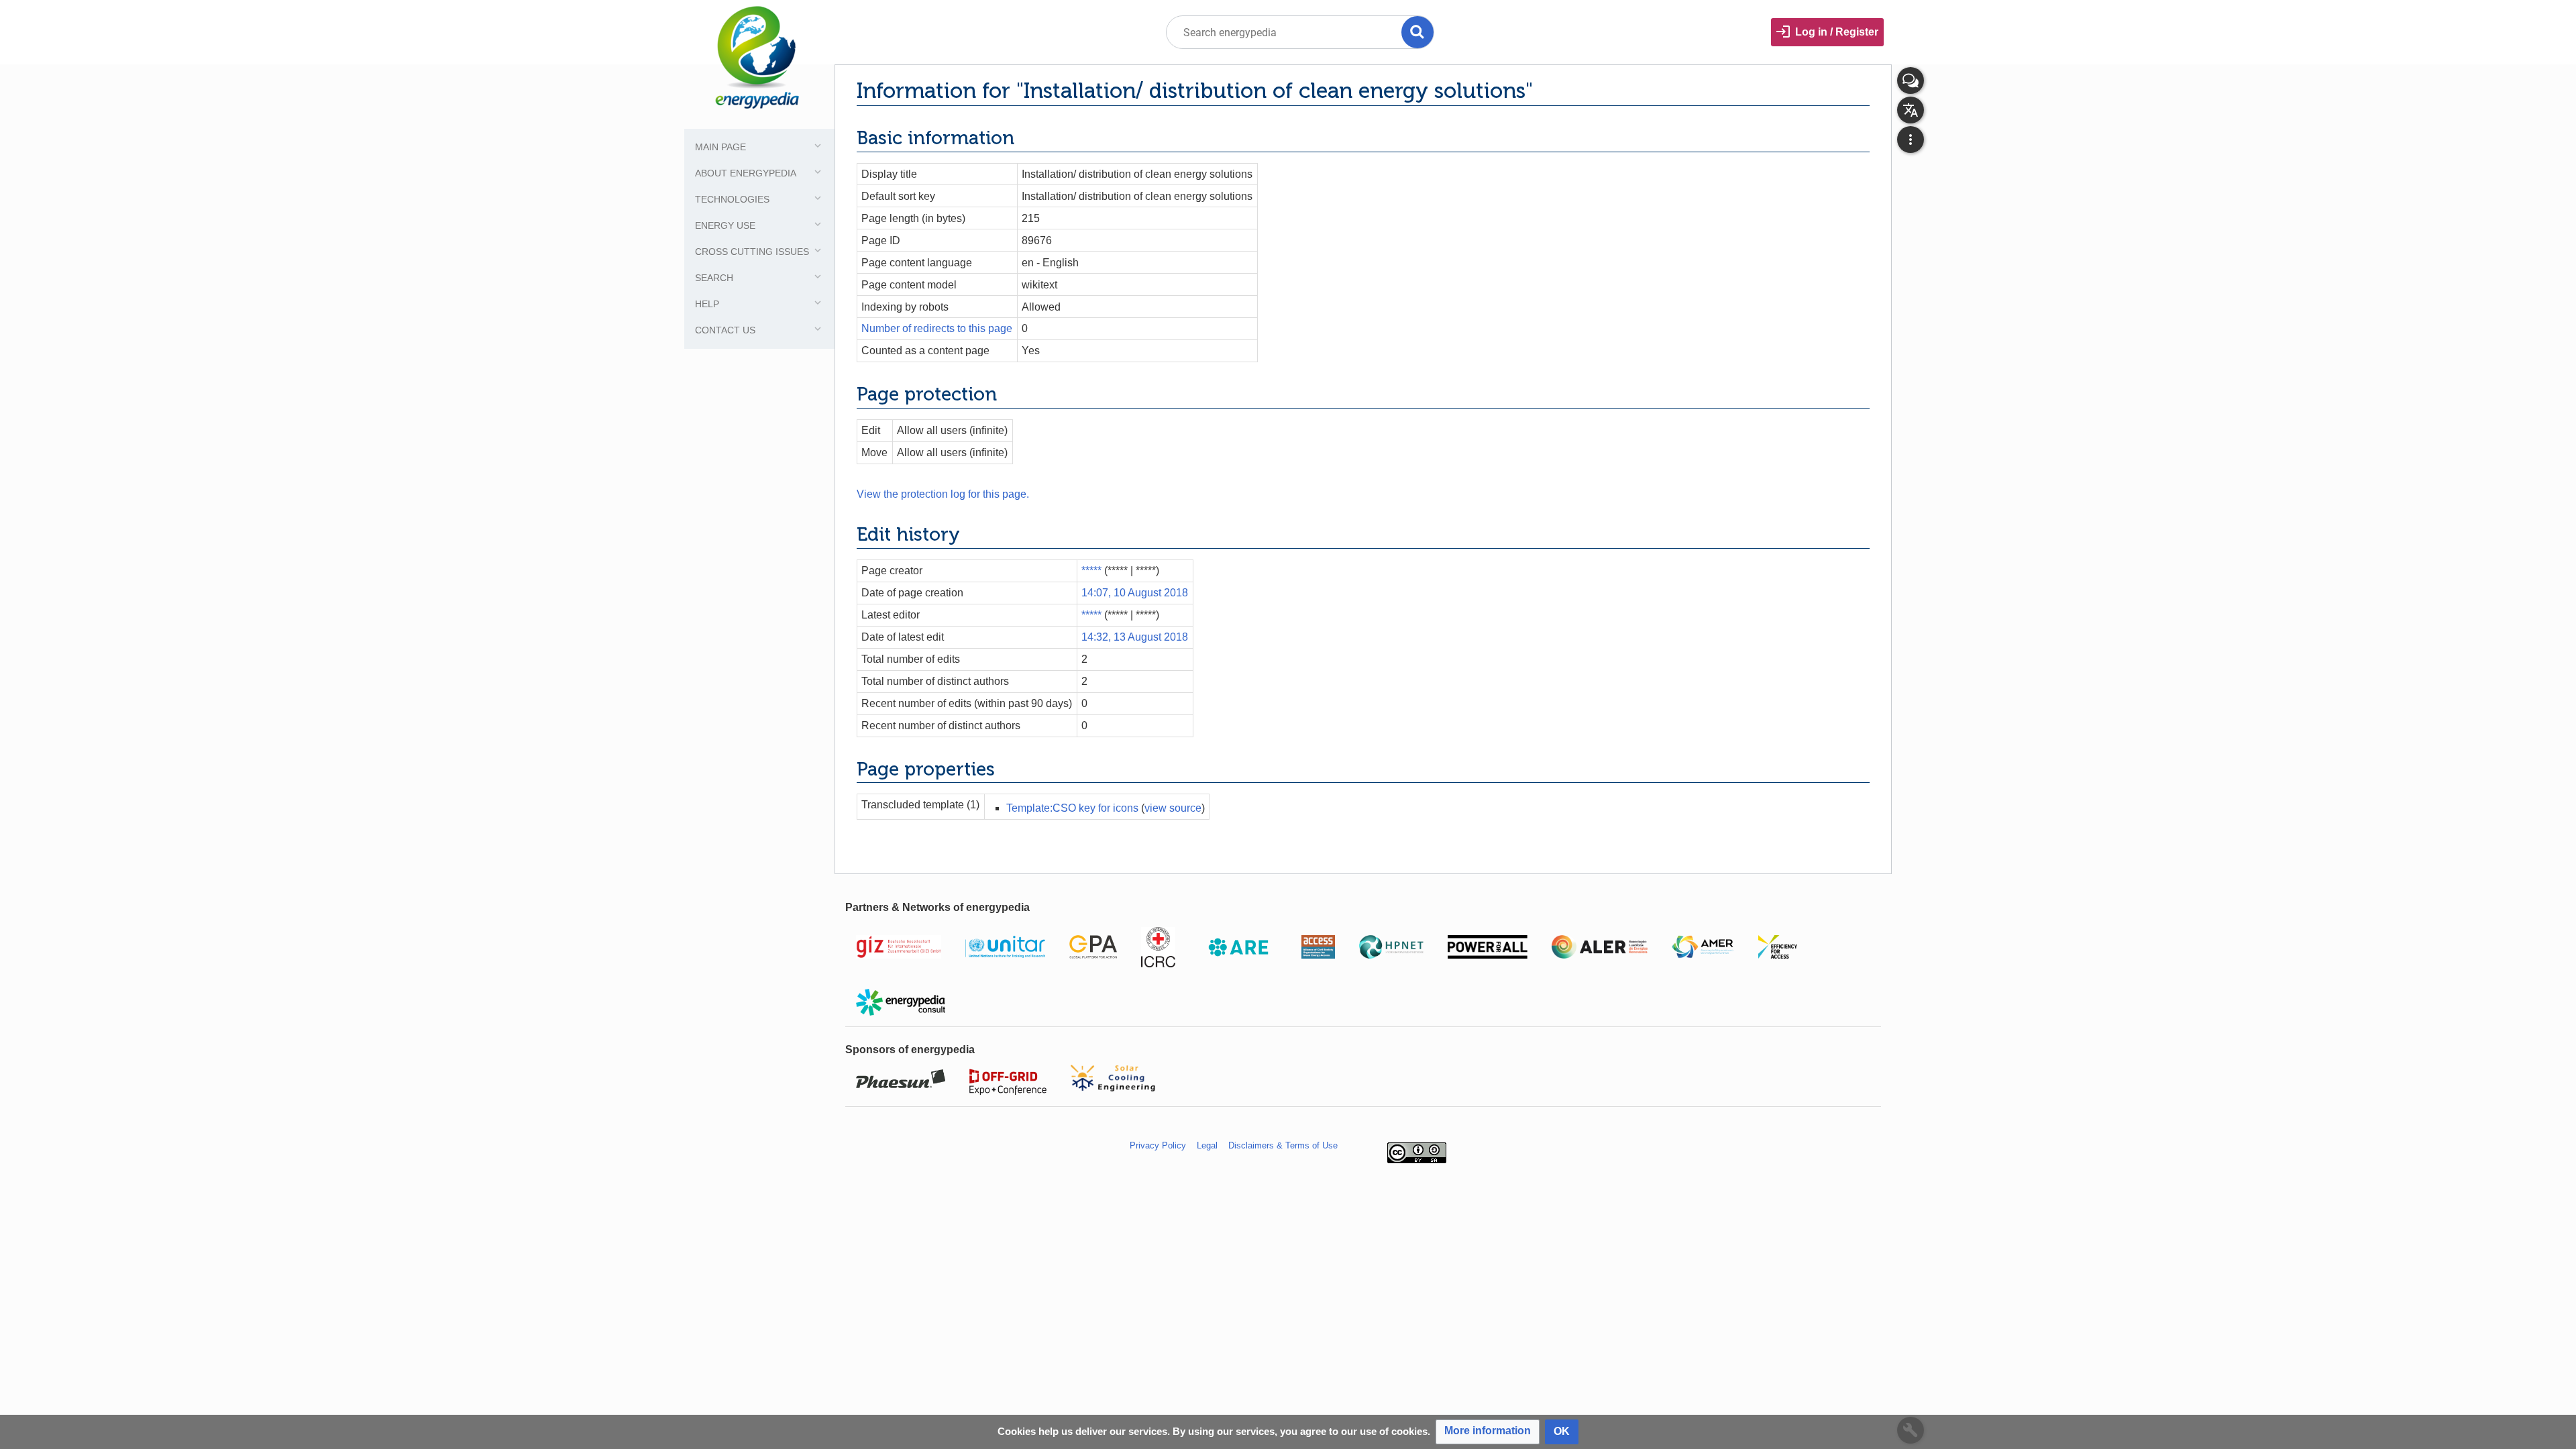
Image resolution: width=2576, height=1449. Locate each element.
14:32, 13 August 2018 (1135, 637)
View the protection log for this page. (943, 494)
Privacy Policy (1158, 1145)
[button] (1488, 1432)
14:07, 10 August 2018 (1135, 593)
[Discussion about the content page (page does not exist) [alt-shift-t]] (1911, 80)
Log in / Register (1837, 32)
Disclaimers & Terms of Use (1283, 1145)
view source (1173, 808)
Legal (1207, 1145)
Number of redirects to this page (937, 328)
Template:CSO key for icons (1072, 808)
